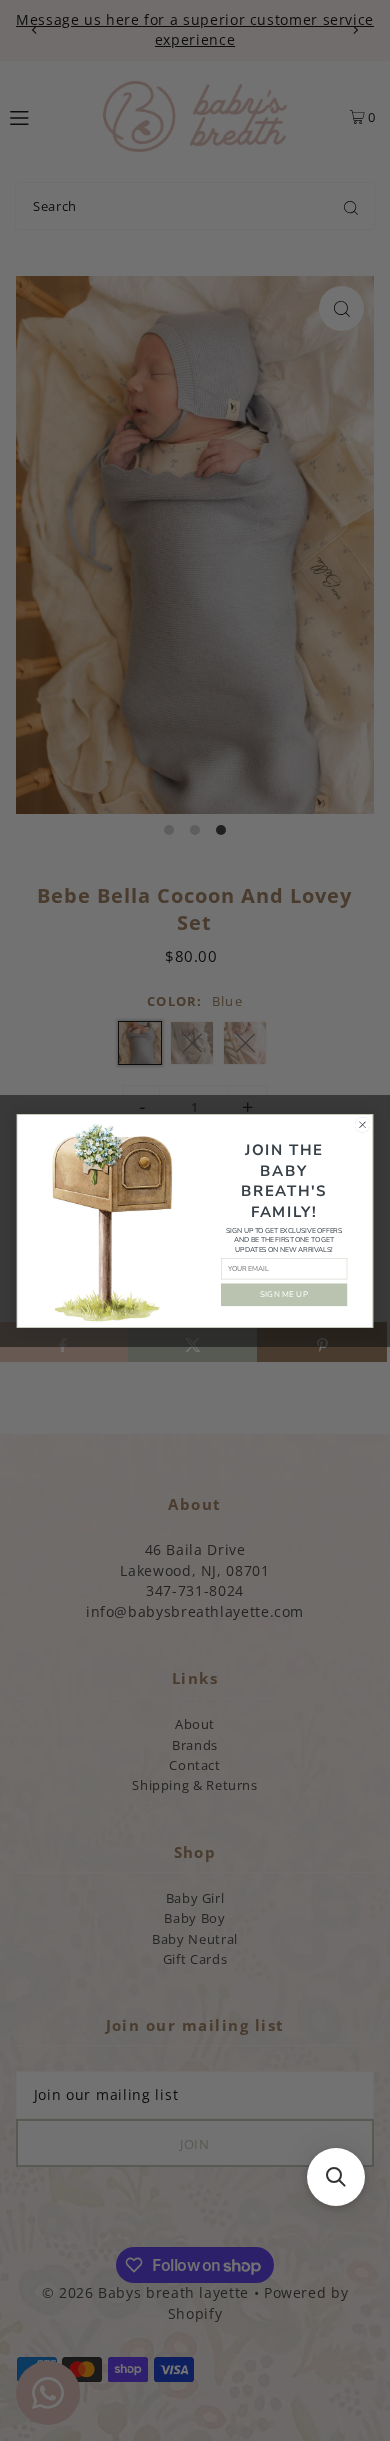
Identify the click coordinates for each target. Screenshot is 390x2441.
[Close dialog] (362, 1124)
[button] (336, 2177)
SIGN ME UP (284, 1293)
